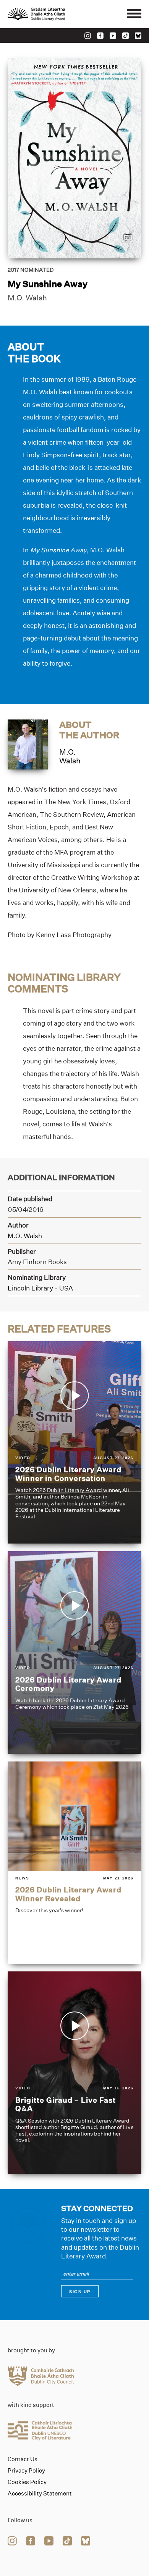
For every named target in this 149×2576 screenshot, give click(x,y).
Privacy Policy (26, 2471)
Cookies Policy (27, 2482)
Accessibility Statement (40, 2494)
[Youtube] (113, 36)
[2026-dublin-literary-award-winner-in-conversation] (74, 1442)
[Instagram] (88, 36)
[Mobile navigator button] (134, 14)
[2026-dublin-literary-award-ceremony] (74, 1652)
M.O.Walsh (70, 756)
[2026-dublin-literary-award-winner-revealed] (74, 1863)
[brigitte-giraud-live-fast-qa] (74, 2073)
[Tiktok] (126, 36)
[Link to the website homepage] (53, 14)
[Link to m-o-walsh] (28, 744)
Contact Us (23, 2459)
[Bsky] (138, 36)
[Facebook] (100, 36)
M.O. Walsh (27, 298)
